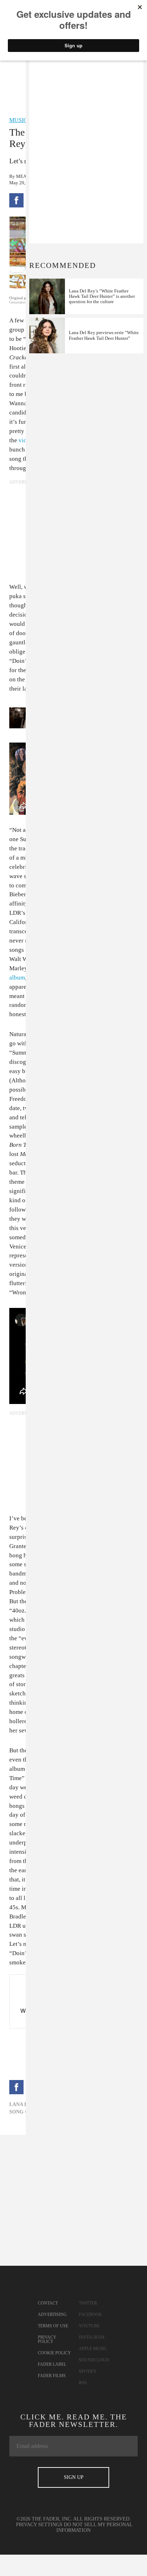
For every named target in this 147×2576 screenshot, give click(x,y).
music (18, 120)
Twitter (88, 2303)
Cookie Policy (54, 2353)
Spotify (88, 2371)
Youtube (89, 2326)
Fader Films (52, 2376)
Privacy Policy (47, 2339)
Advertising (52, 2314)
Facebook (90, 2314)
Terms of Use (53, 2326)
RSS (83, 2383)
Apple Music (93, 2349)
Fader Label (52, 2364)
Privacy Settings (39, 2525)
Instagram (92, 2337)
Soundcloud (94, 2360)
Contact (48, 2303)
